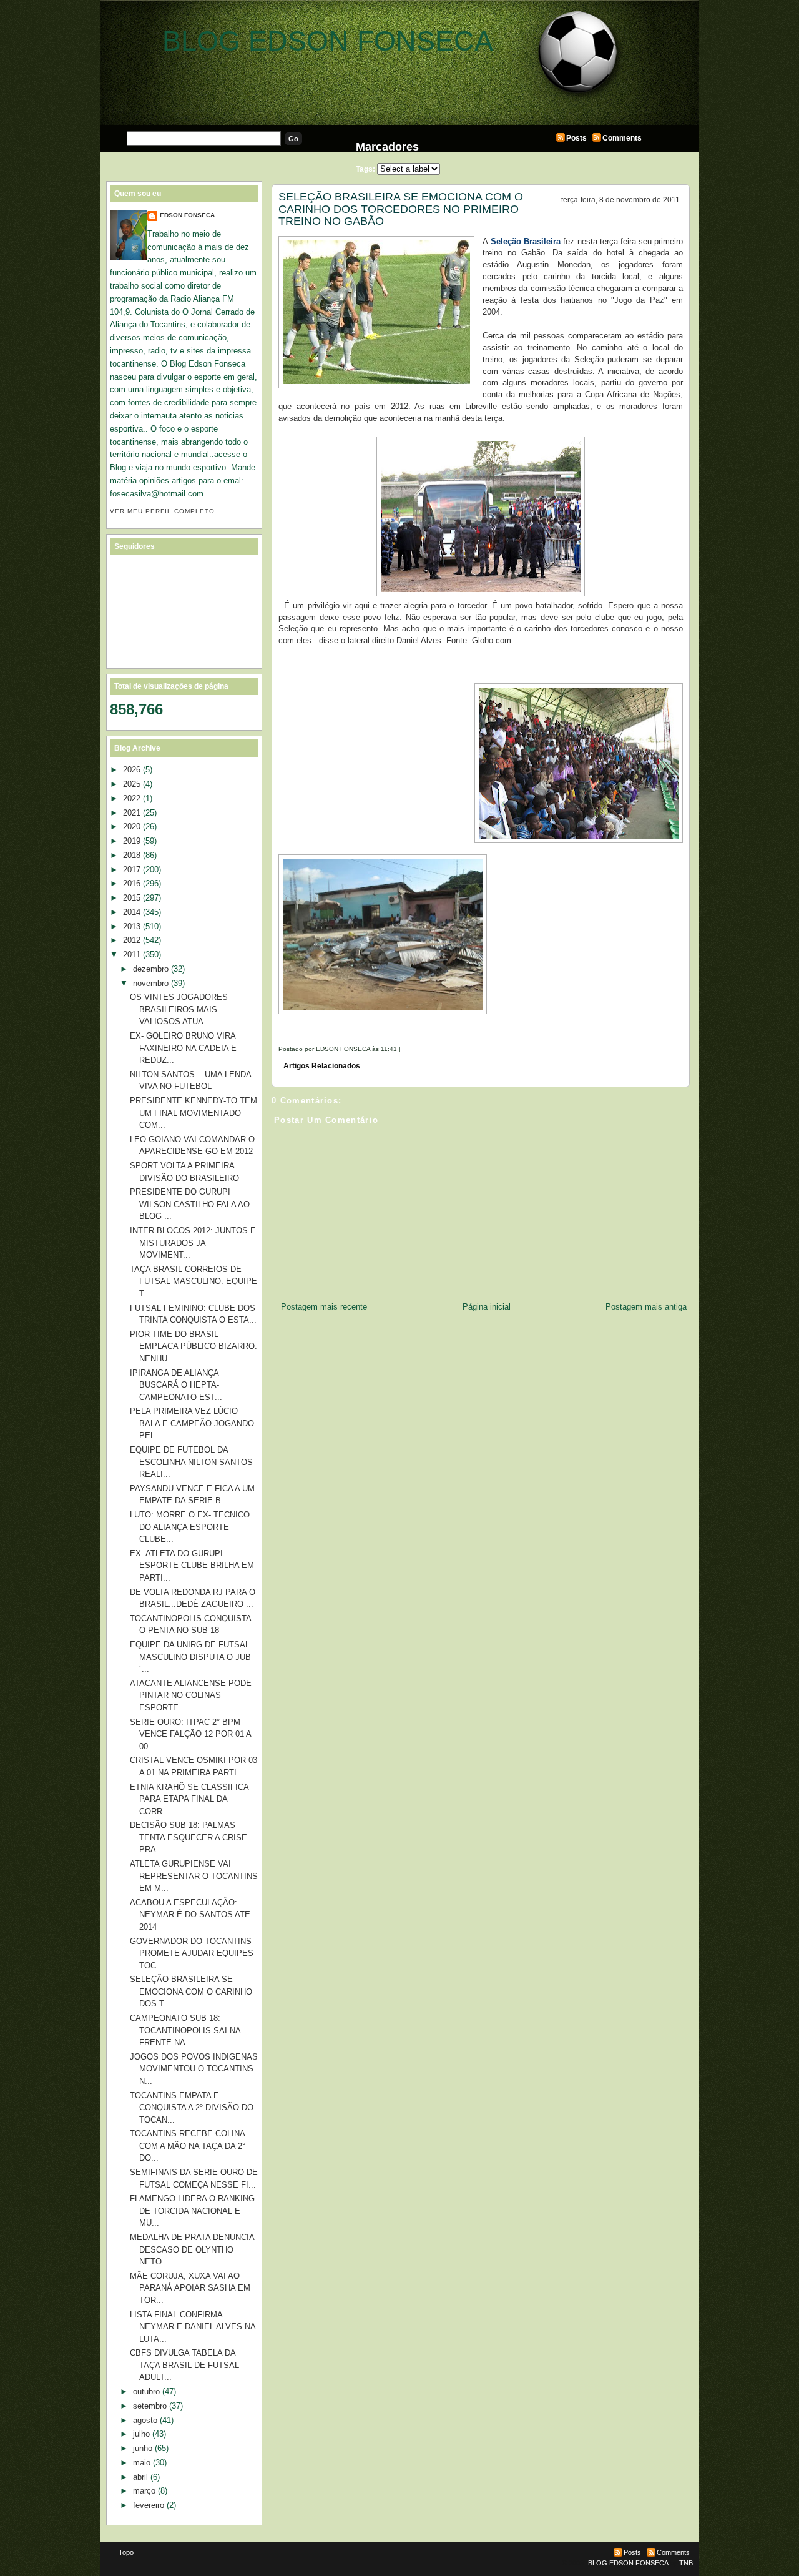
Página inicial (487, 1307)
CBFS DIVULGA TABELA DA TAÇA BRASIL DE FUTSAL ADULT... (184, 2365)
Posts (576, 138)
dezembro (151, 969)
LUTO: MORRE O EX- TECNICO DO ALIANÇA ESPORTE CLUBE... (190, 1527)
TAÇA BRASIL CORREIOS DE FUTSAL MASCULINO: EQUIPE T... (194, 1281)
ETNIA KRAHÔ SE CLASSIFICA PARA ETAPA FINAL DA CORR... (189, 1799)
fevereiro (149, 2505)
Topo (126, 2552)
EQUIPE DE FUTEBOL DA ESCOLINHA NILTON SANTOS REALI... (191, 1462)
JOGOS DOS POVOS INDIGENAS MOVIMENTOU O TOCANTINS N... (194, 2069)
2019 (132, 841)
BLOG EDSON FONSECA (328, 41)
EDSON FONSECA (187, 215)
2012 (132, 940)
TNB (686, 2563)
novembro (151, 983)
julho (141, 2434)
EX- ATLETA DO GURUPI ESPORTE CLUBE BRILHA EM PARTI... (192, 1566)
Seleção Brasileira (526, 241)
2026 (132, 770)
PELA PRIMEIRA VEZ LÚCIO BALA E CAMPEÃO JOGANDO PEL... (192, 1423)
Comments (622, 138)
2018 (132, 855)
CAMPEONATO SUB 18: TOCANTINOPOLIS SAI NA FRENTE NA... (185, 2030)
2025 (132, 784)
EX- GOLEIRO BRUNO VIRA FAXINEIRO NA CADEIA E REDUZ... (183, 1048)
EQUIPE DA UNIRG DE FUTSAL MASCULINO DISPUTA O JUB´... (190, 1657)
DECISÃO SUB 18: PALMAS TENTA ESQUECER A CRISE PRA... (189, 1837)
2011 (132, 955)
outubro (146, 2391)
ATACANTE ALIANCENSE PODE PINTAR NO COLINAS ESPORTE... (191, 1695)
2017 (132, 870)
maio (142, 2463)
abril (140, 2477)
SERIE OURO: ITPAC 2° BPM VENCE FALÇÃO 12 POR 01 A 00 (190, 1734)
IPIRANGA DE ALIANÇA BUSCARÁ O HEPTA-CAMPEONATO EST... (176, 1385)
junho (143, 2448)
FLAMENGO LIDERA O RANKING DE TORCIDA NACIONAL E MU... (192, 2211)
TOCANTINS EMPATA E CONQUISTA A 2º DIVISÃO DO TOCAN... (192, 2108)
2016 (132, 883)
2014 (132, 912)
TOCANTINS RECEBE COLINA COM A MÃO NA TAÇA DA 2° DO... (188, 2146)
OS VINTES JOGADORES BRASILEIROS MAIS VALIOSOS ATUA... (179, 1009)
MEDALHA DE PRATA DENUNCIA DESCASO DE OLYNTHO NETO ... (192, 2249)
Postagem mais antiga (646, 1307)
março (144, 2491)
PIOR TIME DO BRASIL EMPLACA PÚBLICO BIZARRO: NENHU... (194, 1346)
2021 (132, 813)
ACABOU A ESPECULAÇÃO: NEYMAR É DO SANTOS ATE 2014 (190, 1915)
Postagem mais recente (324, 1307)
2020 (132, 827)
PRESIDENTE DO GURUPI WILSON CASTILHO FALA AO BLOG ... (190, 1204)
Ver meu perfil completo (162, 511)
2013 (132, 926)
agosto (145, 2420)
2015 (132, 898)
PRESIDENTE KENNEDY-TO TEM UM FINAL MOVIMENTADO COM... (194, 1113)
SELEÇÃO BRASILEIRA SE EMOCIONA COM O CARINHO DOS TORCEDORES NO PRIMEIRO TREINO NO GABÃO (401, 209)
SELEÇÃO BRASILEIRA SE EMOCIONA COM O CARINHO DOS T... (191, 1991)
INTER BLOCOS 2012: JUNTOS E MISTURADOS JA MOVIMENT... (193, 1243)
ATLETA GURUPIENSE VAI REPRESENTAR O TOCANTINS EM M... (194, 1876)
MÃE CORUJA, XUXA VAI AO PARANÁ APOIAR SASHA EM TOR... (190, 2288)
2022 (132, 798)
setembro (150, 2406)
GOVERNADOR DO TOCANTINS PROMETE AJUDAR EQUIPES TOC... (192, 1953)
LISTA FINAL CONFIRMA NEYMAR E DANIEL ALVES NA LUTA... (193, 2327)
